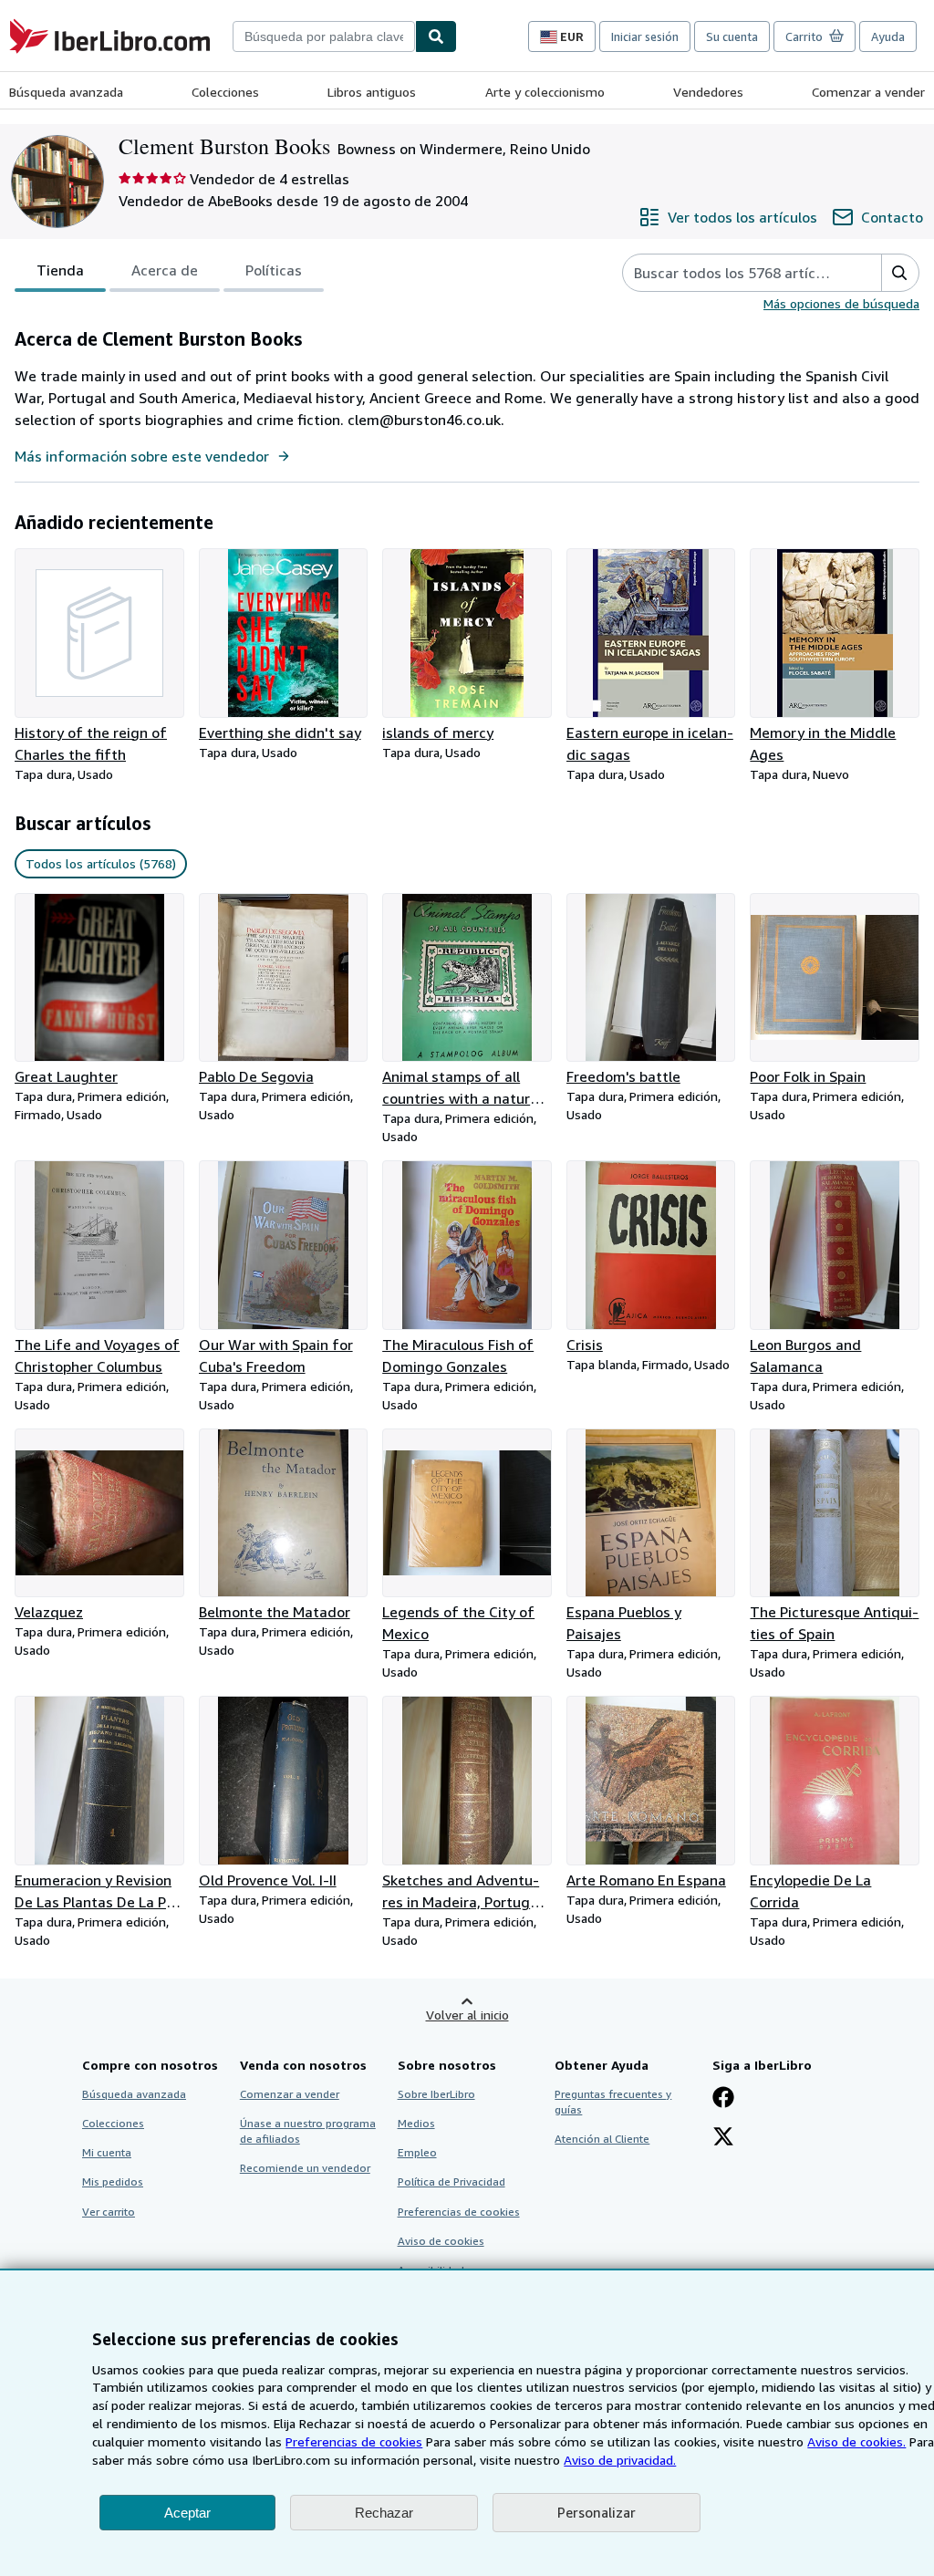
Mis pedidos (113, 2181)
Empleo (417, 2152)
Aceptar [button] (187, 2513)
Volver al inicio (467, 2015)
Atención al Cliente (602, 2139)
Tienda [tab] (60, 270)
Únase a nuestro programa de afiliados (308, 2131)
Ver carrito (109, 2212)
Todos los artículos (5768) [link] (101, 863)
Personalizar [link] (597, 2512)
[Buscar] (436, 36)
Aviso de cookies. (856, 2441)
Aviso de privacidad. (620, 2460)
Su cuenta (732, 36)
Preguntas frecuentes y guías (613, 2102)
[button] (900, 273)
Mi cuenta (107, 2152)
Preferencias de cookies (354, 2441)
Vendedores (708, 92)
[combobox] (324, 36)
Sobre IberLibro (436, 2094)
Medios (416, 2123)
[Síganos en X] (723, 2138)
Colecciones (225, 92)
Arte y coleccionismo (545, 92)
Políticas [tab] (274, 270)
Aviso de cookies (441, 2241)
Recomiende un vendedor (305, 2168)
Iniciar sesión (645, 36)
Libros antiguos (372, 92)
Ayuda (888, 36)
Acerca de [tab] (165, 270)
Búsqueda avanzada (66, 92)
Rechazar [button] (384, 2513)
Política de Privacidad (451, 2181)
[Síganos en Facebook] (723, 2099)
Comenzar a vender (868, 92)
